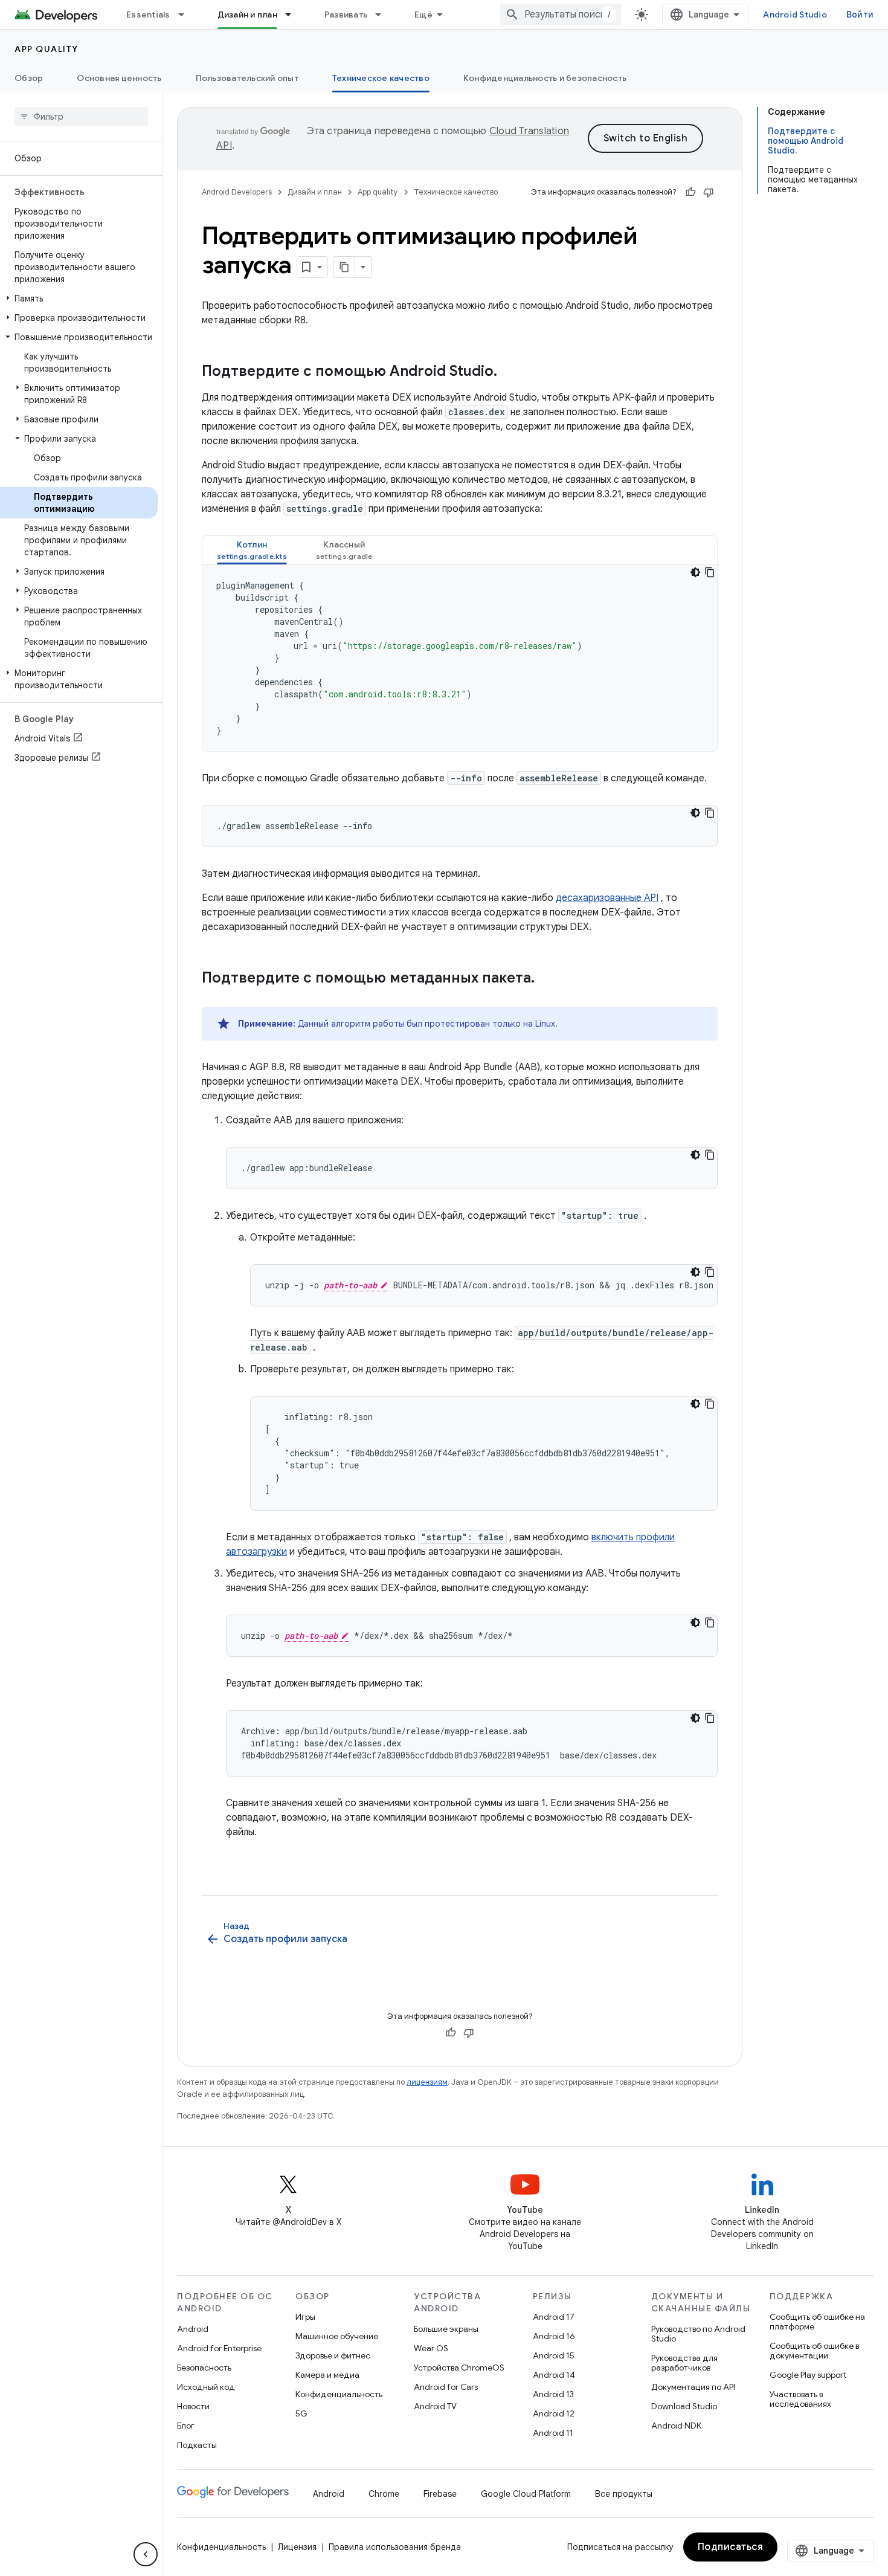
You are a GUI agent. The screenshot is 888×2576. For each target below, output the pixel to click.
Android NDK (676, 2426)
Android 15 (554, 2355)
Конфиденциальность (339, 2394)
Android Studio (795, 15)
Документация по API (693, 2387)
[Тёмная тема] (695, 572)
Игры (305, 2317)
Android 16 (554, 2336)
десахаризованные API (607, 898)
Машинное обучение (337, 2336)
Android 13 (553, 2394)
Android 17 (554, 2317)
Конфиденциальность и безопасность (545, 78)
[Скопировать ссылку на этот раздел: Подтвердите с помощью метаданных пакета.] (547, 979)
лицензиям (427, 2082)
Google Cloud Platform (526, 2494)
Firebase (440, 2494)
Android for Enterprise (219, 2348)
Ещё (423, 15)
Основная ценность (119, 78)
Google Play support (808, 2375)
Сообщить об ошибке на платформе (817, 2322)
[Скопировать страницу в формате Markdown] (344, 267)
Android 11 (553, 2433)
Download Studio (684, 2406)
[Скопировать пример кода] (710, 572)
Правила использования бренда (395, 2547)
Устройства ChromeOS (459, 2368)
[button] (79, 299)
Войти (860, 15)
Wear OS (431, 2348)
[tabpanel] (460, 658)
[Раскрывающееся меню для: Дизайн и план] (294, 15)
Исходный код (206, 2387)
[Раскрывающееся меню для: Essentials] (187, 15)
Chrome (384, 2494)
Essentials (148, 15)
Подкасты (197, 2445)
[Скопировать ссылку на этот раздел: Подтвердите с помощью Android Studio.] (509, 372)
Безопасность (204, 2368)
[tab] (252, 550)
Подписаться (731, 2547)
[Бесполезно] (709, 192)
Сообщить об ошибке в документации (814, 2351)
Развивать (346, 15)
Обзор (29, 78)
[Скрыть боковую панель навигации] (146, 2554)
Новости (193, 2406)
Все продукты (624, 2494)
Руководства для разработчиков (684, 2363)
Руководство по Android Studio (698, 2334)
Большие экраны (446, 2329)
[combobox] (561, 15)
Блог (186, 2426)
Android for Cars (446, 2387)
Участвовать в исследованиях (800, 2399)
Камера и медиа (327, 2375)
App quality (47, 49)
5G (301, 2413)
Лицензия (297, 2547)
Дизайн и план (247, 15)
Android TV (435, 2406)
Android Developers (237, 192)
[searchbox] (81, 117)
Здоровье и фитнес (333, 2355)
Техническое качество (381, 78)
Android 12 (554, 2413)
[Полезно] (690, 192)
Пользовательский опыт (247, 78)
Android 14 (554, 2375)
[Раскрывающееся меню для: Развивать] (384, 15)
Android (193, 2329)
